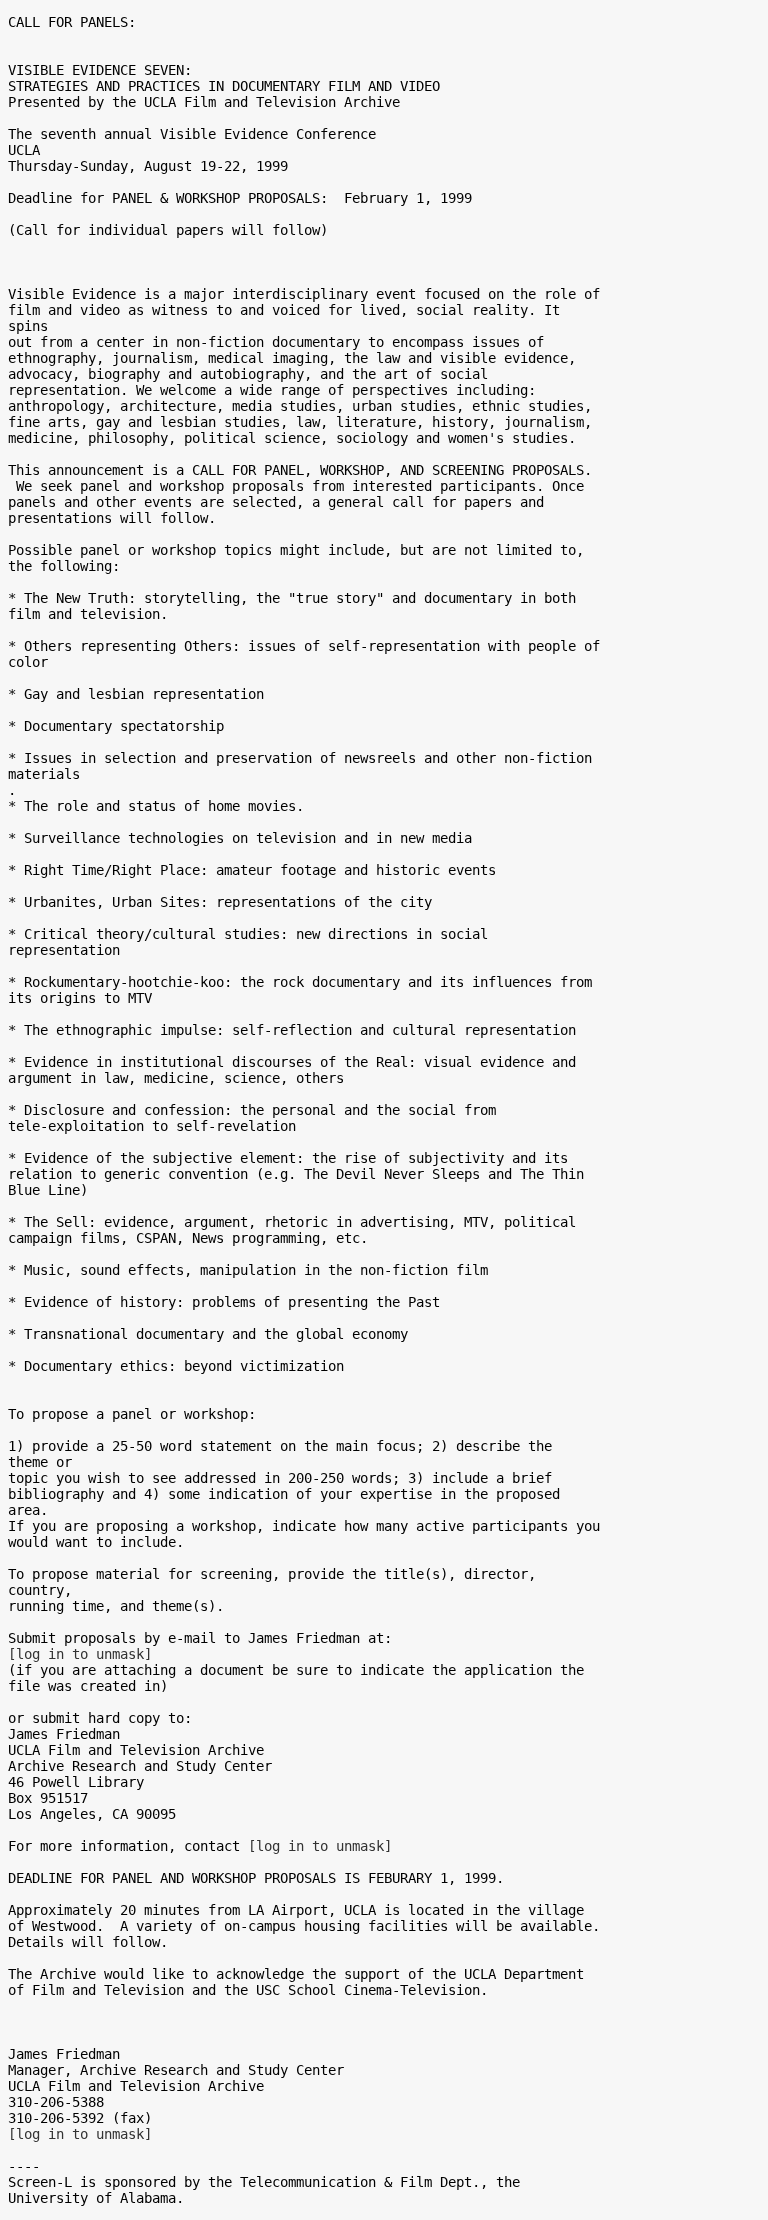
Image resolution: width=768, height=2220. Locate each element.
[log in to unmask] (80, 1654)
